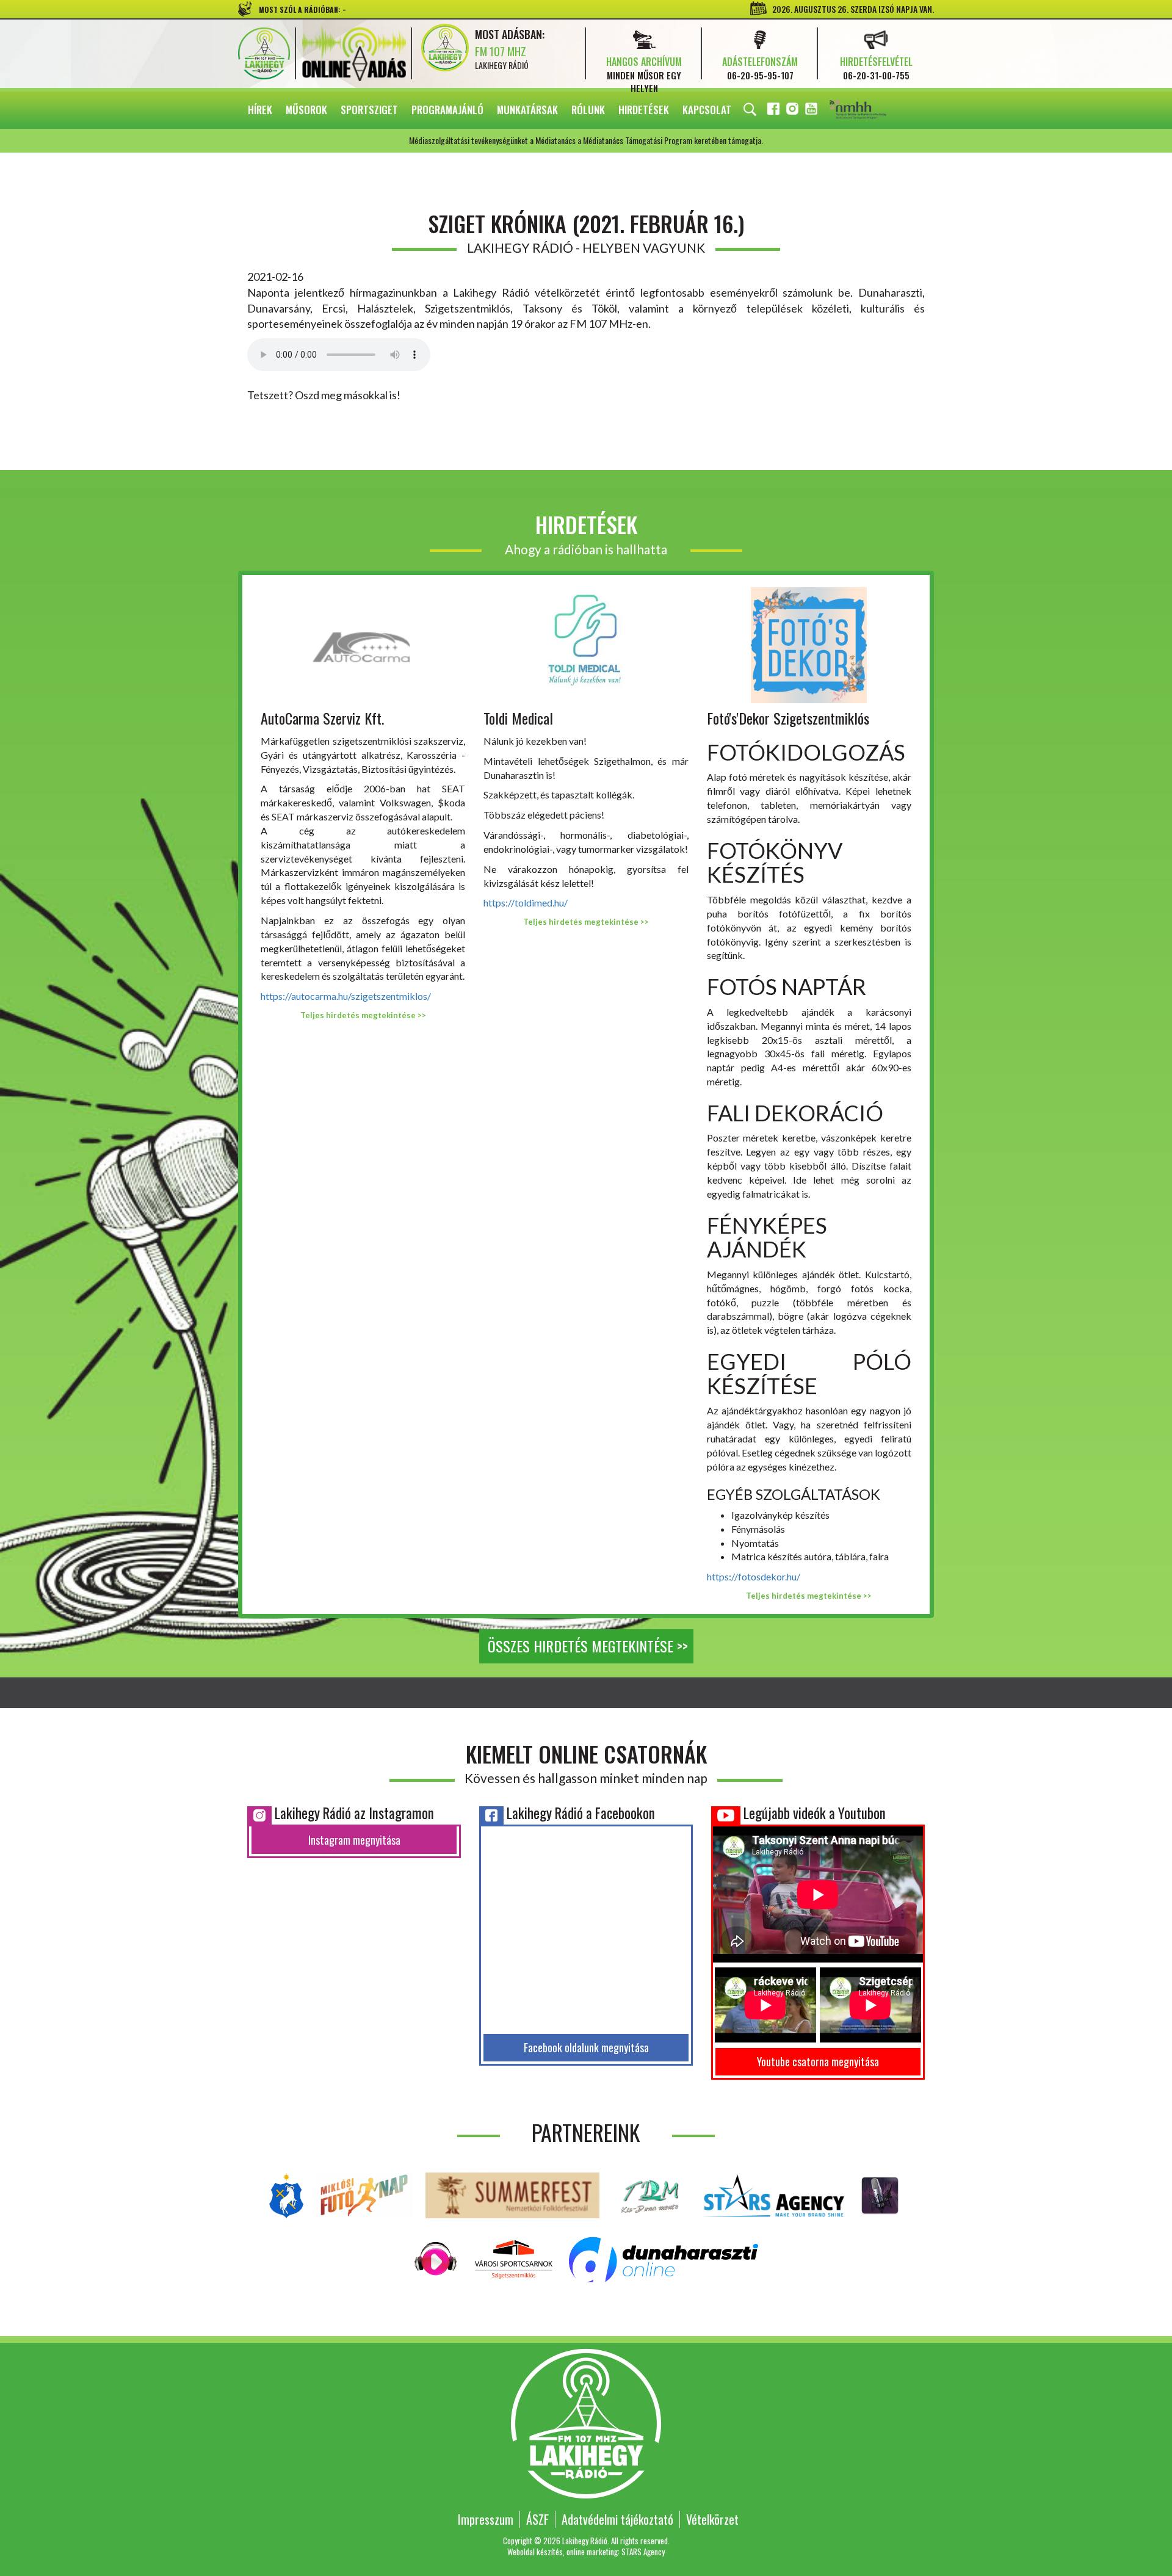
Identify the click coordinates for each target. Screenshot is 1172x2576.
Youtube (812, 111)
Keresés (750, 110)
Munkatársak (527, 110)
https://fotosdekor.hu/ (754, 1576)
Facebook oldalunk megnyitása (586, 2047)
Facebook (775, 111)
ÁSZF (537, 2519)
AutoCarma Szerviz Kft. (322, 718)
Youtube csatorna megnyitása (818, 2061)
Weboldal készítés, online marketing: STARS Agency (586, 2552)
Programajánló (447, 110)
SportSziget (369, 110)
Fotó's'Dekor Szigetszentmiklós (788, 718)
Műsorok (306, 110)
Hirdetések (644, 110)
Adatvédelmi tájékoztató (617, 2519)
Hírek (260, 110)
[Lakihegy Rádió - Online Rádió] (436, 2258)
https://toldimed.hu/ (526, 903)
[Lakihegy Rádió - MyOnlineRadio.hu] (880, 2194)
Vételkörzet (712, 2519)
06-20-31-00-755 (876, 75)
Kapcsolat (707, 110)
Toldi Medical (518, 718)
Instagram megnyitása (354, 1840)
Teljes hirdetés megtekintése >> (363, 1015)
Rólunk (588, 110)
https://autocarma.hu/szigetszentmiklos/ (346, 996)
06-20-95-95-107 (760, 75)
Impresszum (486, 2519)
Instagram (794, 111)
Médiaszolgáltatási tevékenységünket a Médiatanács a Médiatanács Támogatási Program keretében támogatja (875, 110)
